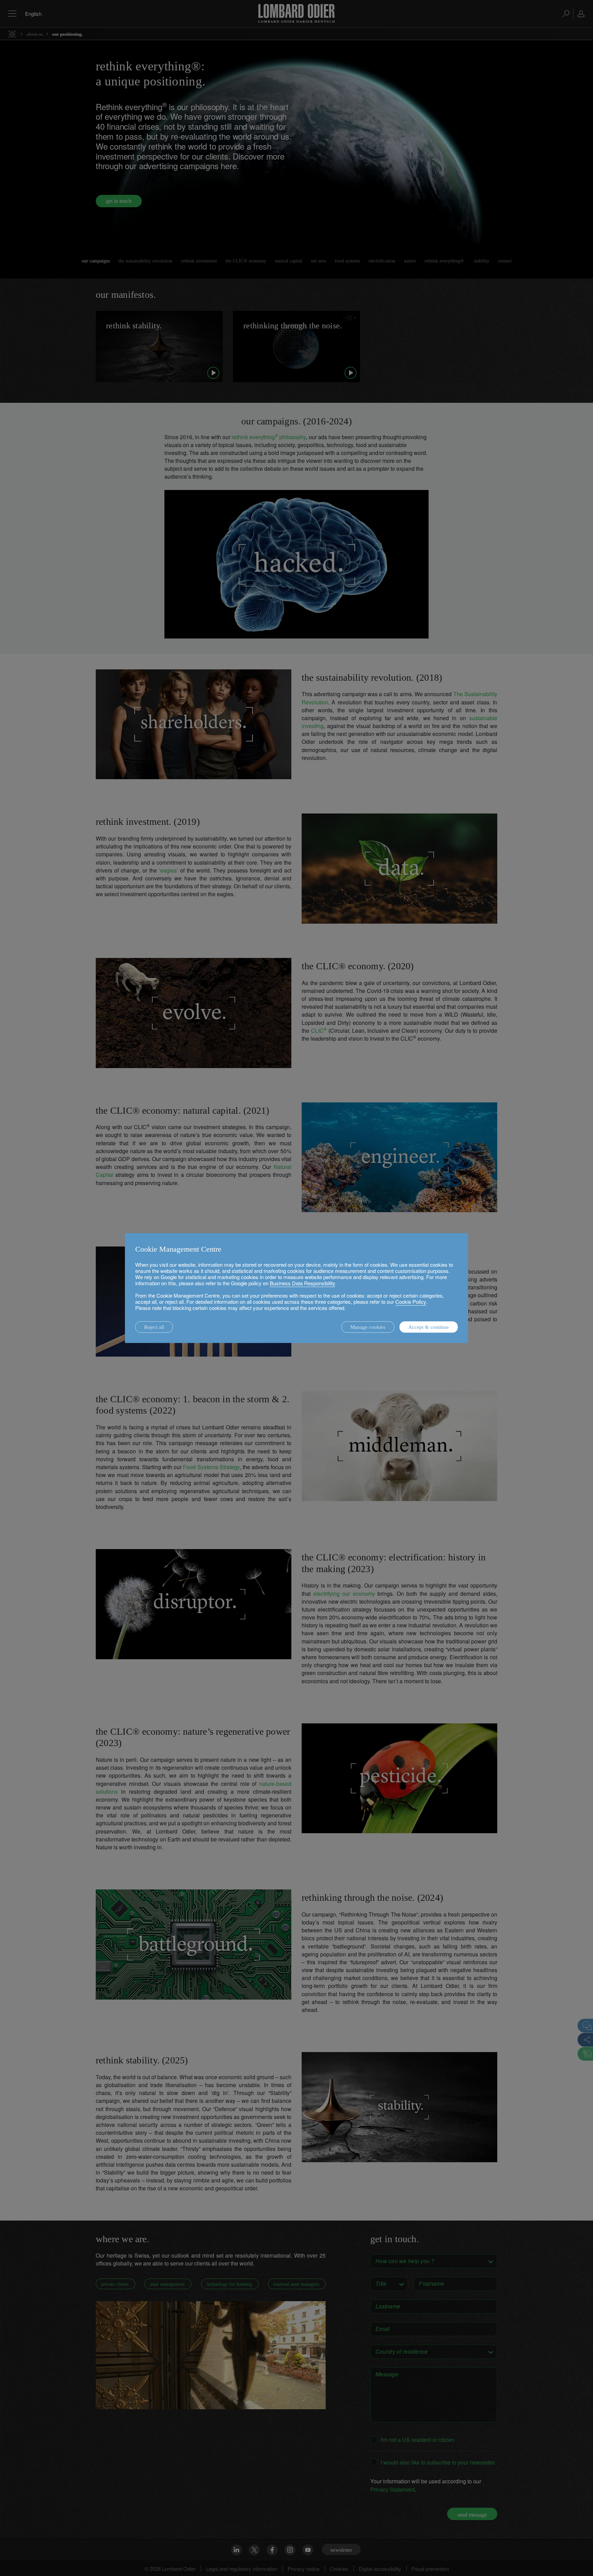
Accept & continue (429, 1327)
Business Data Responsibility (303, 1283)
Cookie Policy (411, 1302)
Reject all (154, 1327)
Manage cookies (368, 1327)
